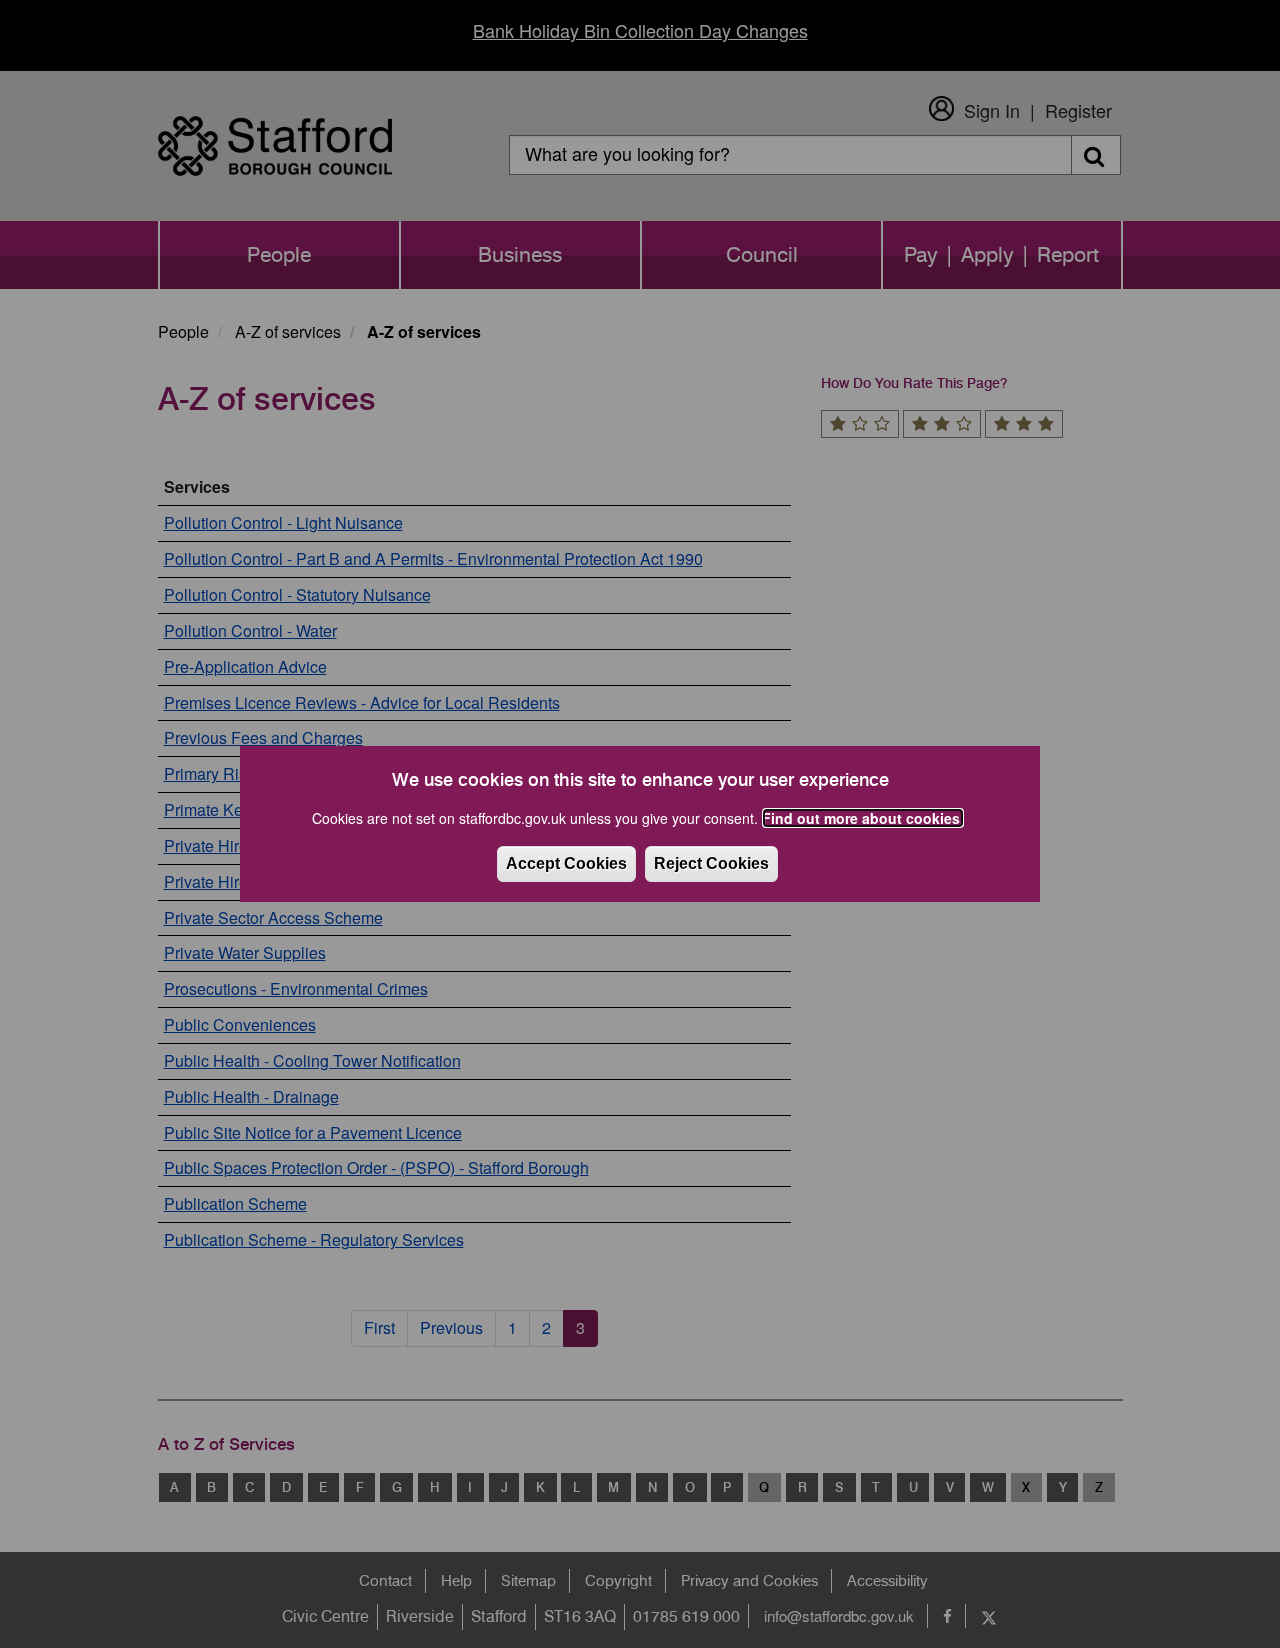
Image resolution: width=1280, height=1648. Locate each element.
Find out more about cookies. (863, 818)
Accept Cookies (566, 863)
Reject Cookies (711, 863)
